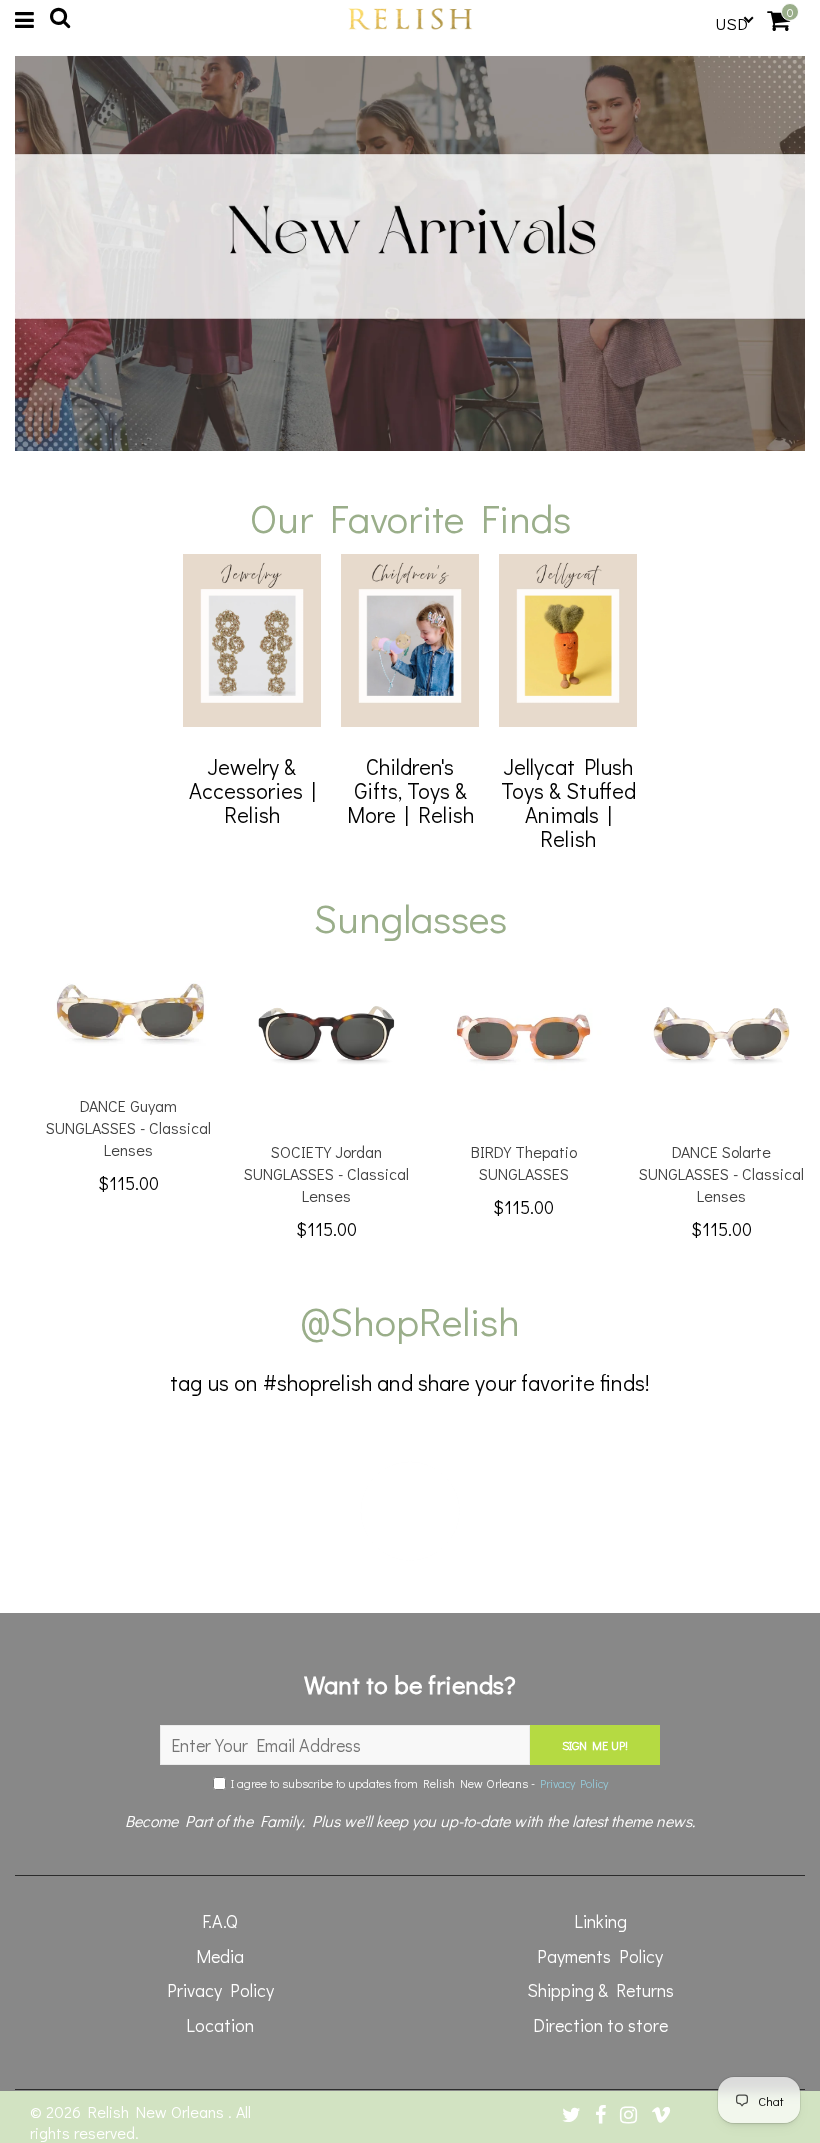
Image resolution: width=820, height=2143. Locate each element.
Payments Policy (600, 1956)
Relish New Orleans (158, 2111)
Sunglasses (410, 917)
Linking (600, 1921)
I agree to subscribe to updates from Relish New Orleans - (417, 1783)
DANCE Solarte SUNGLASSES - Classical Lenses (721, 1173)
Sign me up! (595, 1745)
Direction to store (600, 2025)
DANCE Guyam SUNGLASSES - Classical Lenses (128, 1127)
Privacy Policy (574, 1783)
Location (220, 2025)
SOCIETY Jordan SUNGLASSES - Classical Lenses (326, 1173)
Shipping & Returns (600, 1990)
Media (220, 1956)
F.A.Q (220, 1921)
